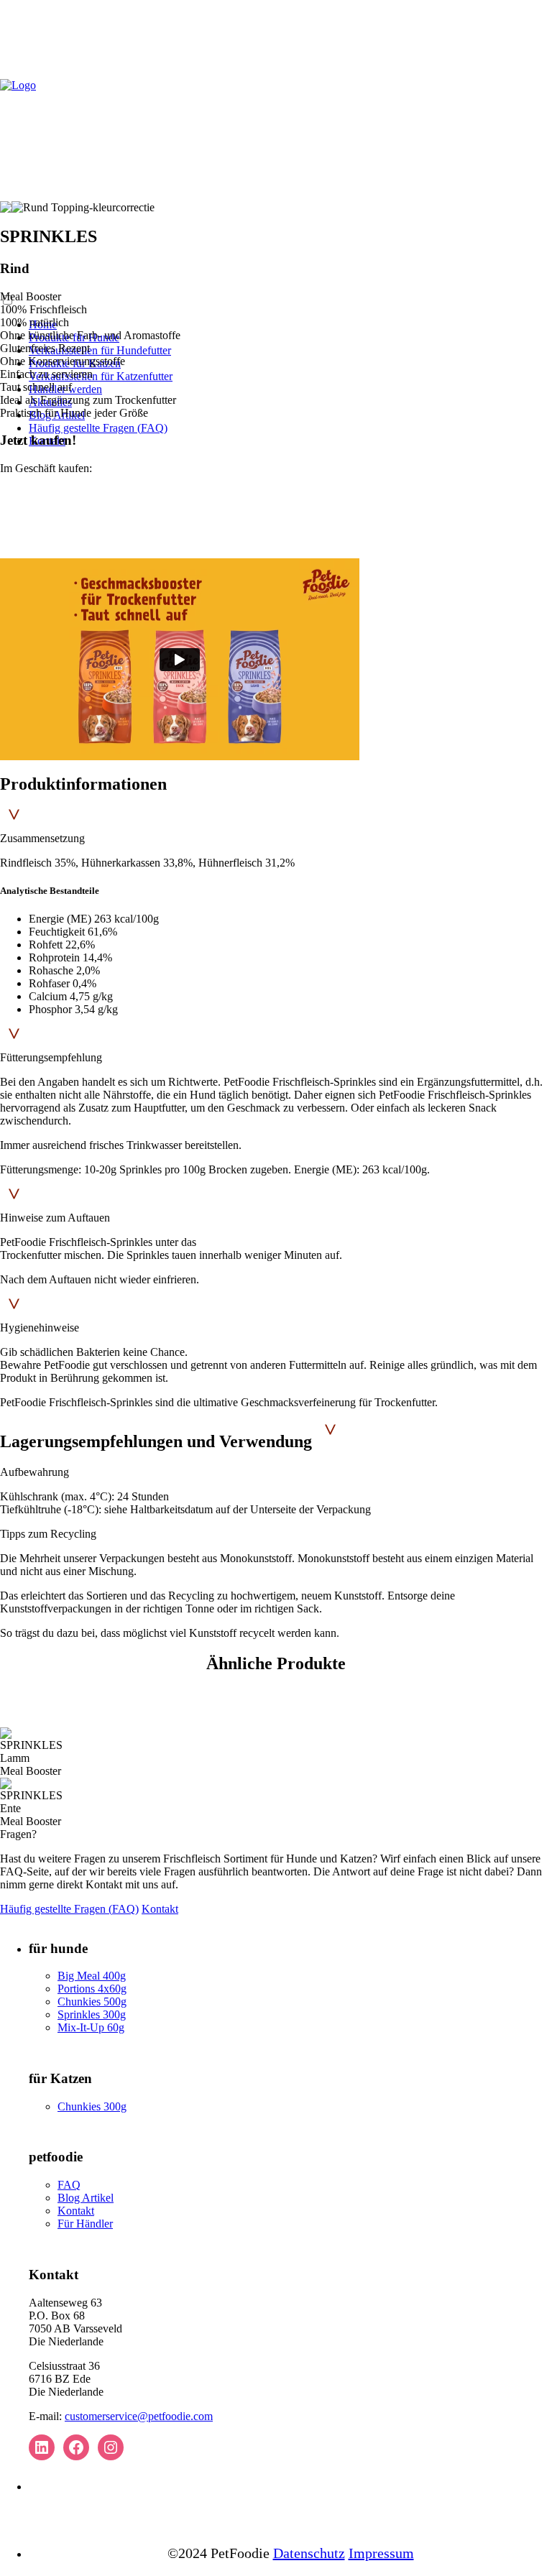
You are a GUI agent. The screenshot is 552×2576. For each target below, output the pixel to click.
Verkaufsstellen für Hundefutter (100, 350)
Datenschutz (309, 2553)
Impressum (381, 2553)
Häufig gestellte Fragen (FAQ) (98, 428)
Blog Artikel (86, 2198)
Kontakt (160, 1909)
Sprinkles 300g (92, 2014)
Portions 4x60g (92, 1989)
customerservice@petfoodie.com (139, 2416)
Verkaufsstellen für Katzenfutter (101, 376)
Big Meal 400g (92, 1976)
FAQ (69, 2185)
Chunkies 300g (92, 2106)
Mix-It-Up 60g (91, 2027)
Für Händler (85, 2224)
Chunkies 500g (92, 2002)
